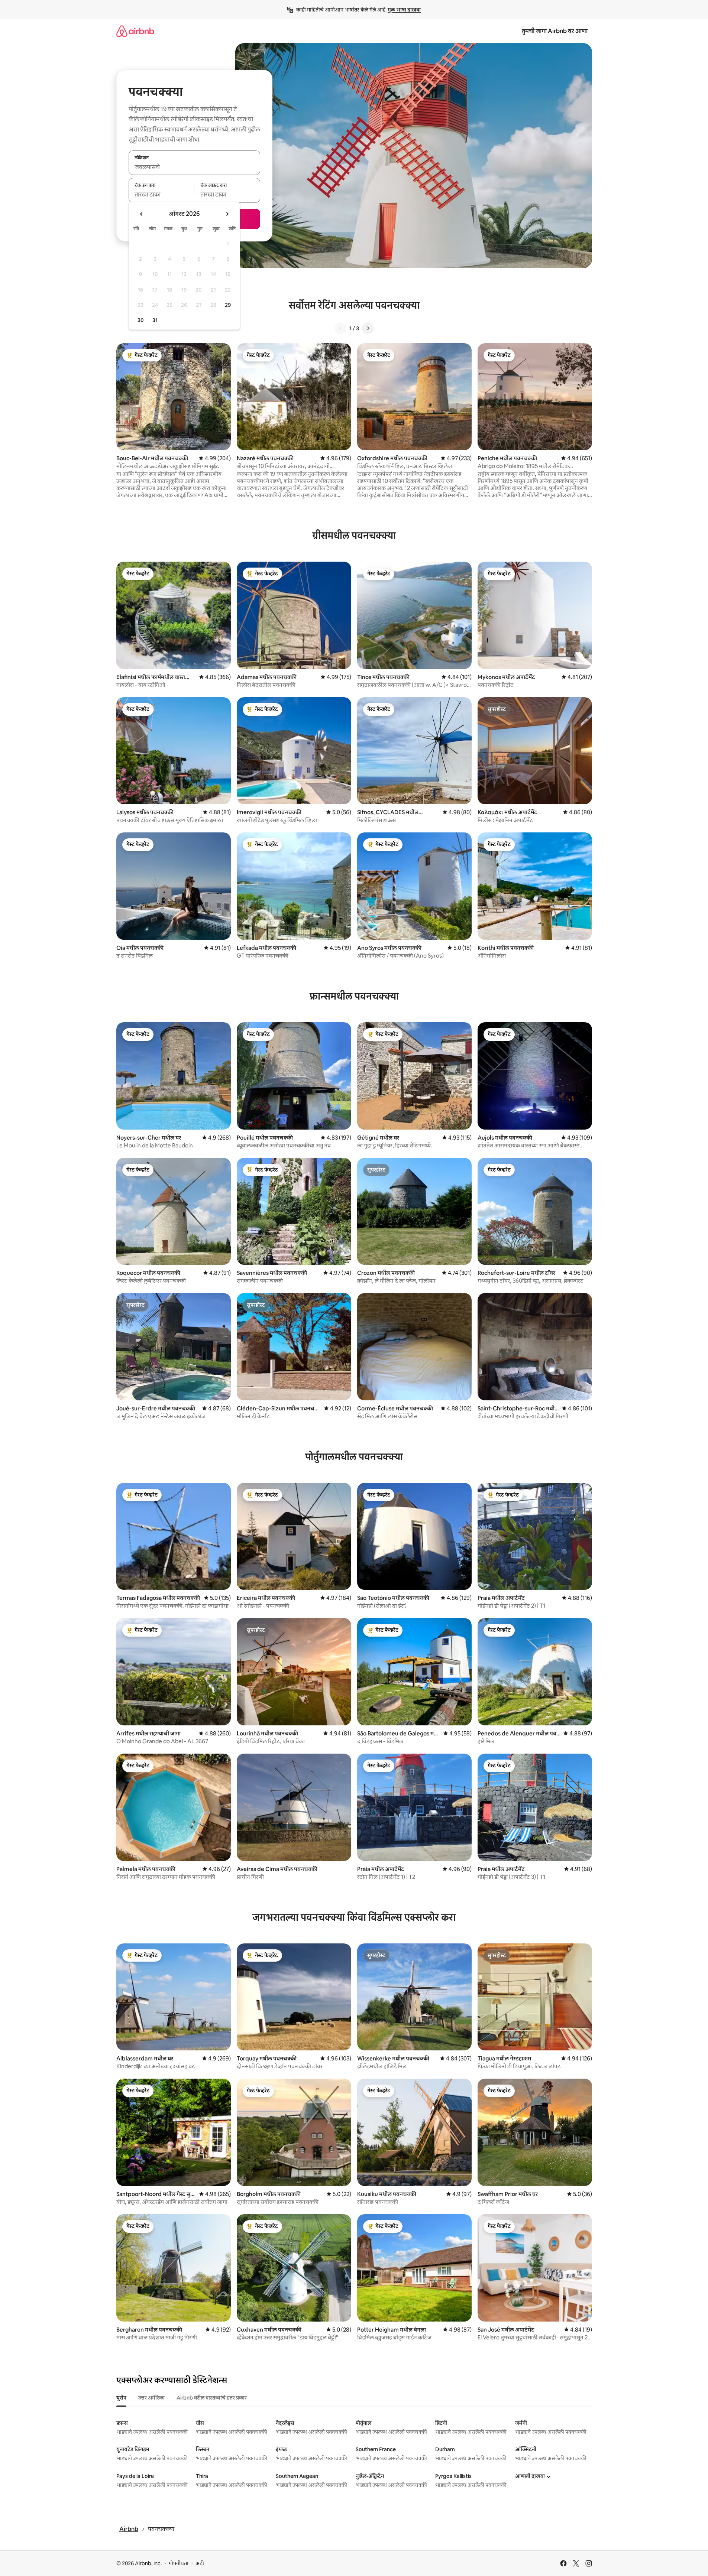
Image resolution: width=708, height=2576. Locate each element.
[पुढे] (368, 328)
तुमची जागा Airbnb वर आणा (555, 31)
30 (141, 320)
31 (155, 320)
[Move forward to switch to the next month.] (227, 214)
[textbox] (161, 195)
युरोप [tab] (121, 2398)
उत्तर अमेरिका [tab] (151, 2398)
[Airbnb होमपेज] (135, 31)
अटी (200, 2563)
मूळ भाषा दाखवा (404, 10)
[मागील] (340, 328)
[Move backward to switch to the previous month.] (142, 214)
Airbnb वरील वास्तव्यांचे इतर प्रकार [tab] (212, 2398)
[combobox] (194, 167)
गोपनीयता (179, 2563)
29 (228, 305)
